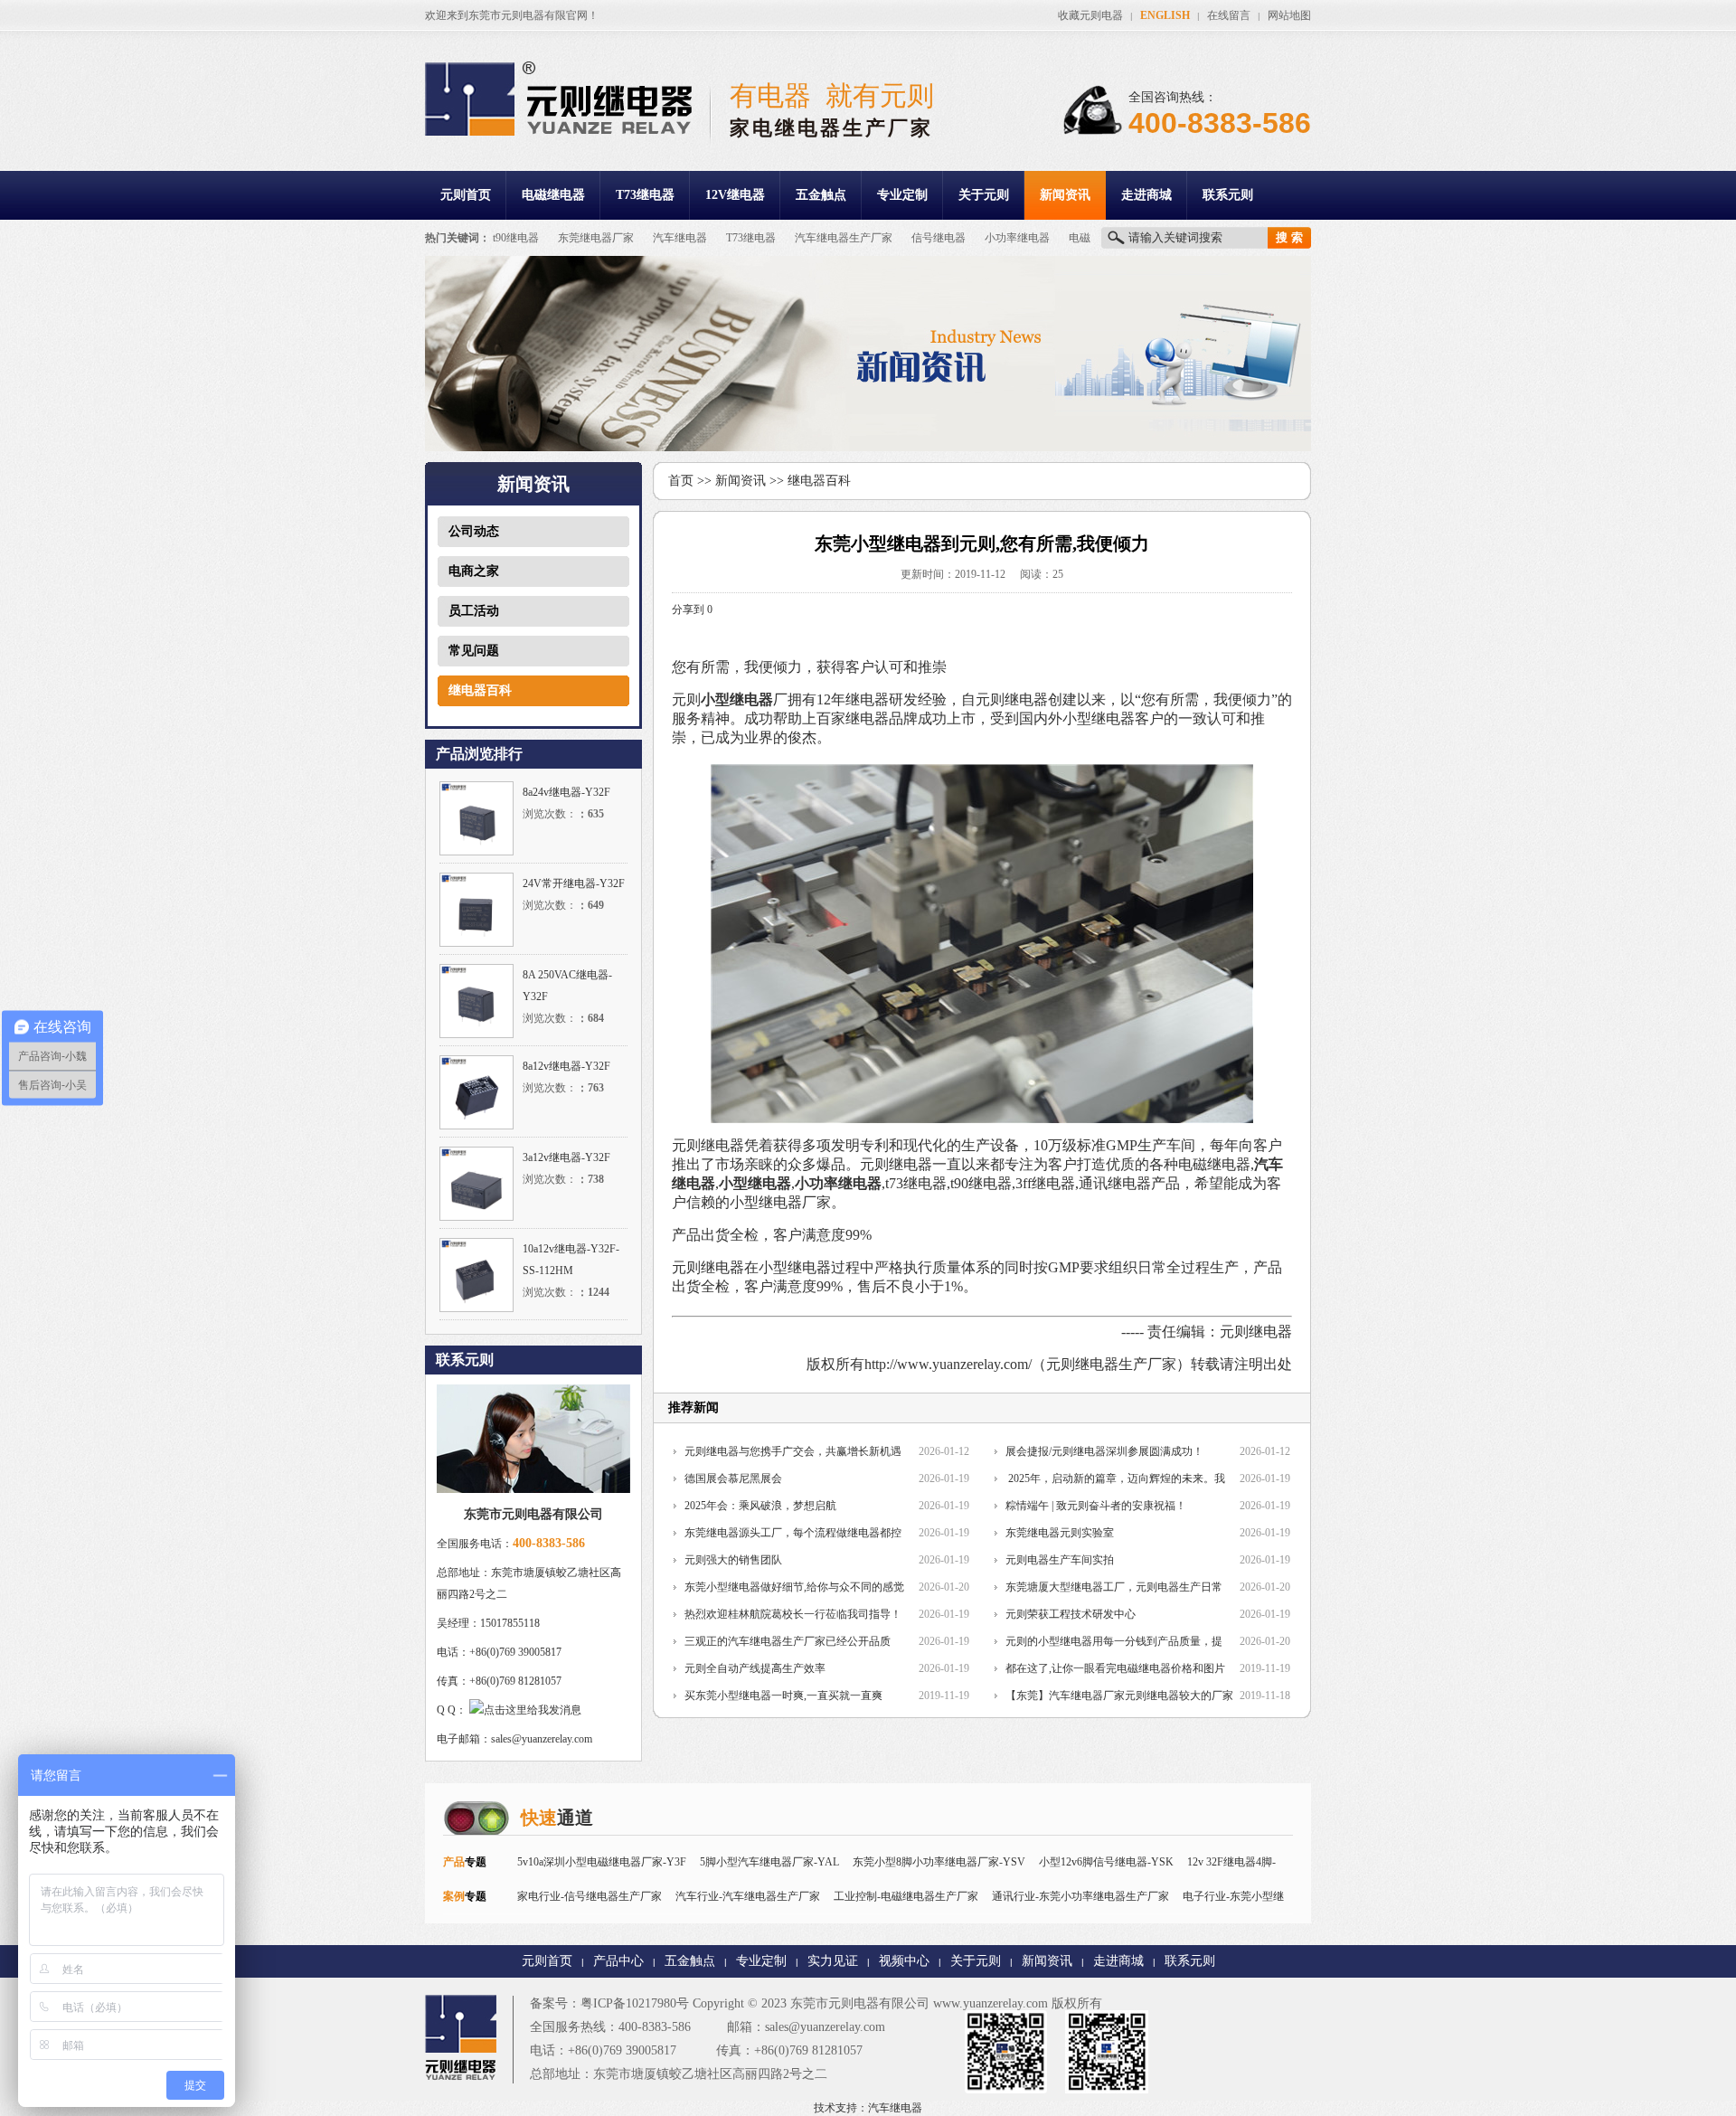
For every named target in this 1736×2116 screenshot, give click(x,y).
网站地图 (1289, 15)
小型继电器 (737, 699)
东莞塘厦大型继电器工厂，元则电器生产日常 (1114, 1587)
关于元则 (984, 195)
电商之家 (474, 571)
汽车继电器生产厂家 (844, 238)
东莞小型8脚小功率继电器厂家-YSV (939, 1862)
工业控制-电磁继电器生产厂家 (906, 1896)
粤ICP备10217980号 (635, 2003)
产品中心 (618, 1961)
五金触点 (821, 195)
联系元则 (1228, 195)
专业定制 (902, 195)
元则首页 (466, 195)
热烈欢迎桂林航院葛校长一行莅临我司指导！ (793, 1614)
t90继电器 (516, 238)
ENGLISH (1165, 15)
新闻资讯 (1065, 195)
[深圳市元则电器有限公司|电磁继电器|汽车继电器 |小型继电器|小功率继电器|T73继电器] (558, 132)
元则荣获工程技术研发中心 (1071, 1614)
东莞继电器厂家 (596, 238)
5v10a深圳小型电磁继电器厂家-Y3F (602, 1862)
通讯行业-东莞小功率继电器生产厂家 (1080, 1896)
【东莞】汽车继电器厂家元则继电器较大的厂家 (1119, 1696)
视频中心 (904, 1961)
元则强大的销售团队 (733, 1560)
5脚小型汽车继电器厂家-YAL (769, 1862)
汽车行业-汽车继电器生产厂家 (748, 1896)
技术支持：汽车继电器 (868, 2108)
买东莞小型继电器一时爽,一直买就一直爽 (783, 1696)
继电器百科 (480, 690)
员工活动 (474, 611)
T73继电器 (645, 195)
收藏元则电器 (1090, 15)
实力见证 (833, 1961)
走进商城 (1146, 195)
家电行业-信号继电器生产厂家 (590, 1896)
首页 (681, 481)
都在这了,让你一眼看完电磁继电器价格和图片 (1115, 1668)
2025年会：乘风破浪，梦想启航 (760, 1506)
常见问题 (474, 651)
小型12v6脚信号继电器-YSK (1106, 1862)
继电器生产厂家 (1126, 1364)
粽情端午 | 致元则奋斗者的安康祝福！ (1096, 1506)
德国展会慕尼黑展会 (733, 1478)
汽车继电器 (680, 238)
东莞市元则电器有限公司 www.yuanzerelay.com (919, 2003)
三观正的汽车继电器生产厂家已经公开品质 (788, 1641)
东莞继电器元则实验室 (1060, 1533)
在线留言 (1229, 15)
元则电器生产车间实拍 (1060, 1560)
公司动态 (474, 531)
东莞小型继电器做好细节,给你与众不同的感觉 (794, 1587)
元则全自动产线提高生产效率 (755, 1668)
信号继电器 (939, 238)
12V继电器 (735, 195)
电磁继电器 (553, 195)
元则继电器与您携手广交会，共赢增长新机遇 (793, 1451)
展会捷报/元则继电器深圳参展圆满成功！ (1104, 1451)
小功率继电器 (1017, 238)
